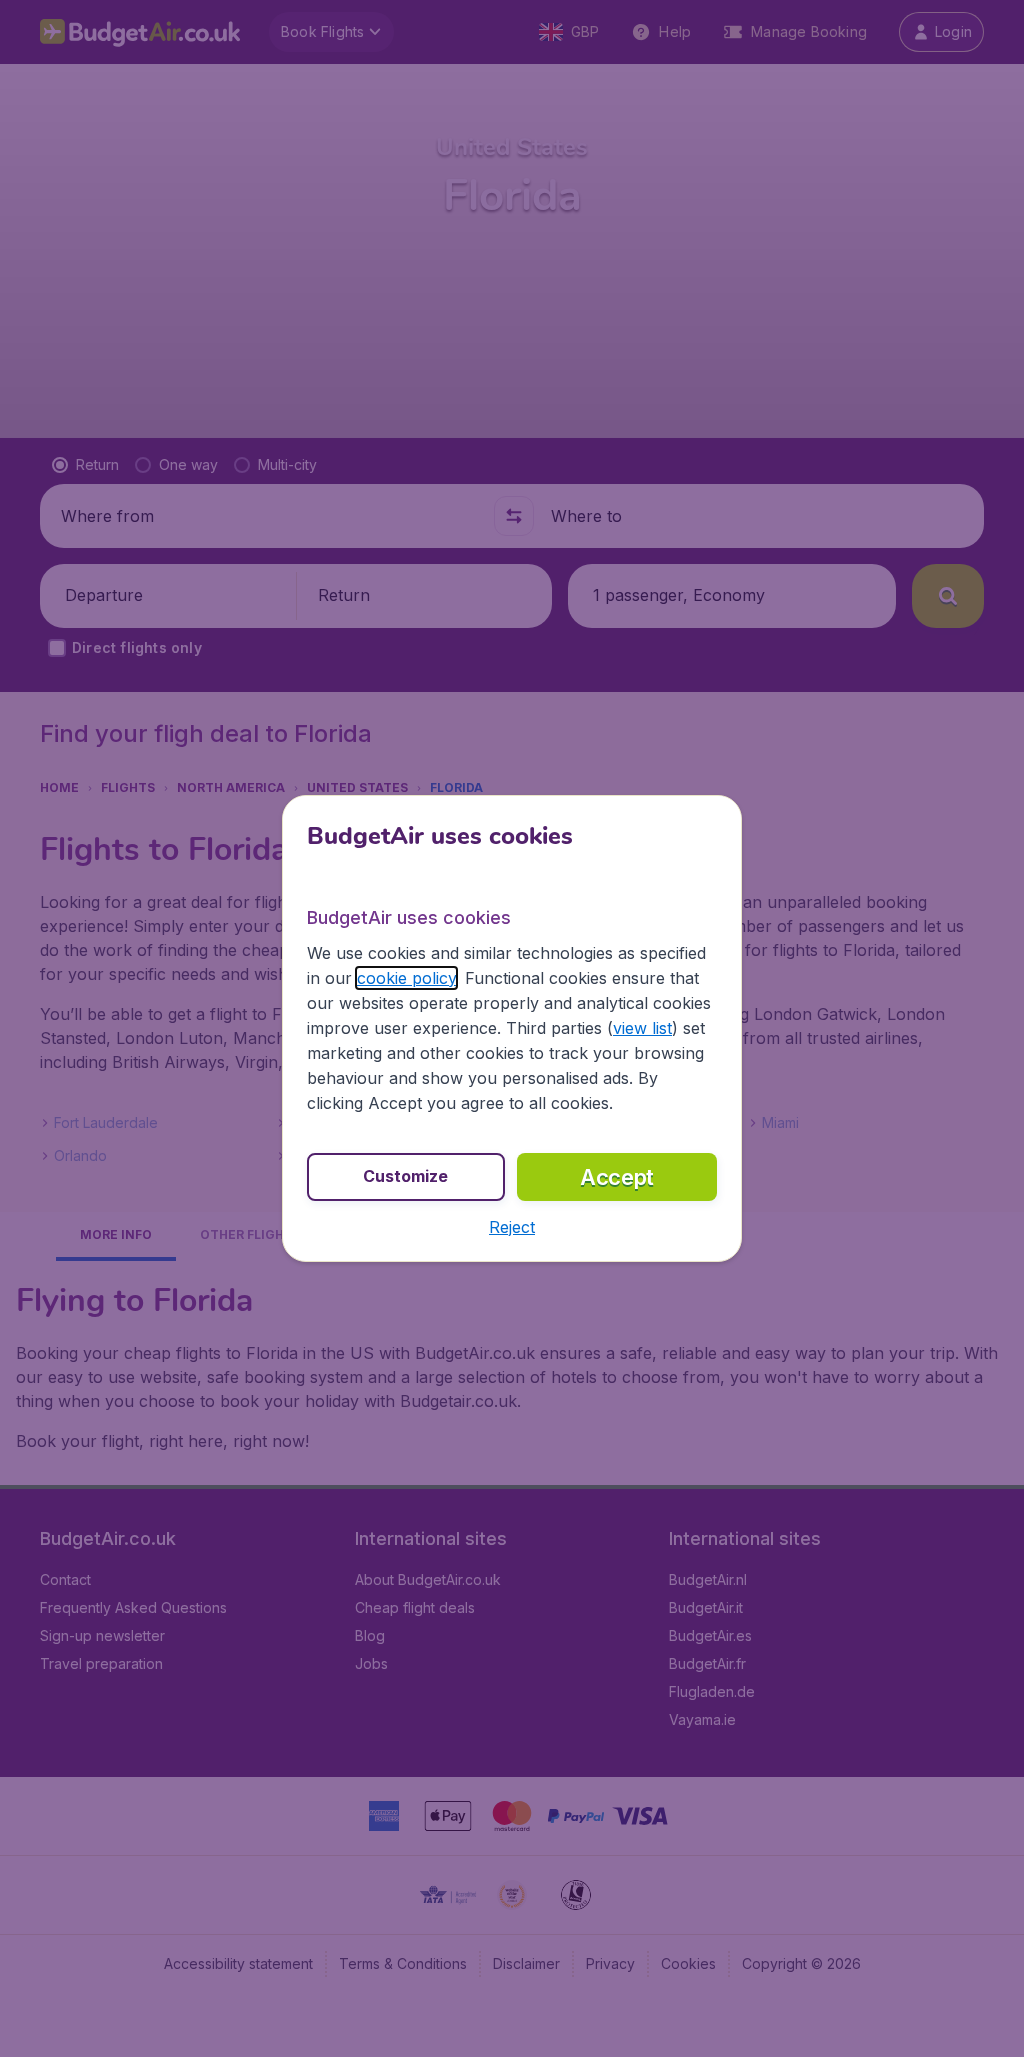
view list (642, 1028)
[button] (512, 1227)
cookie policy (406, 978)
